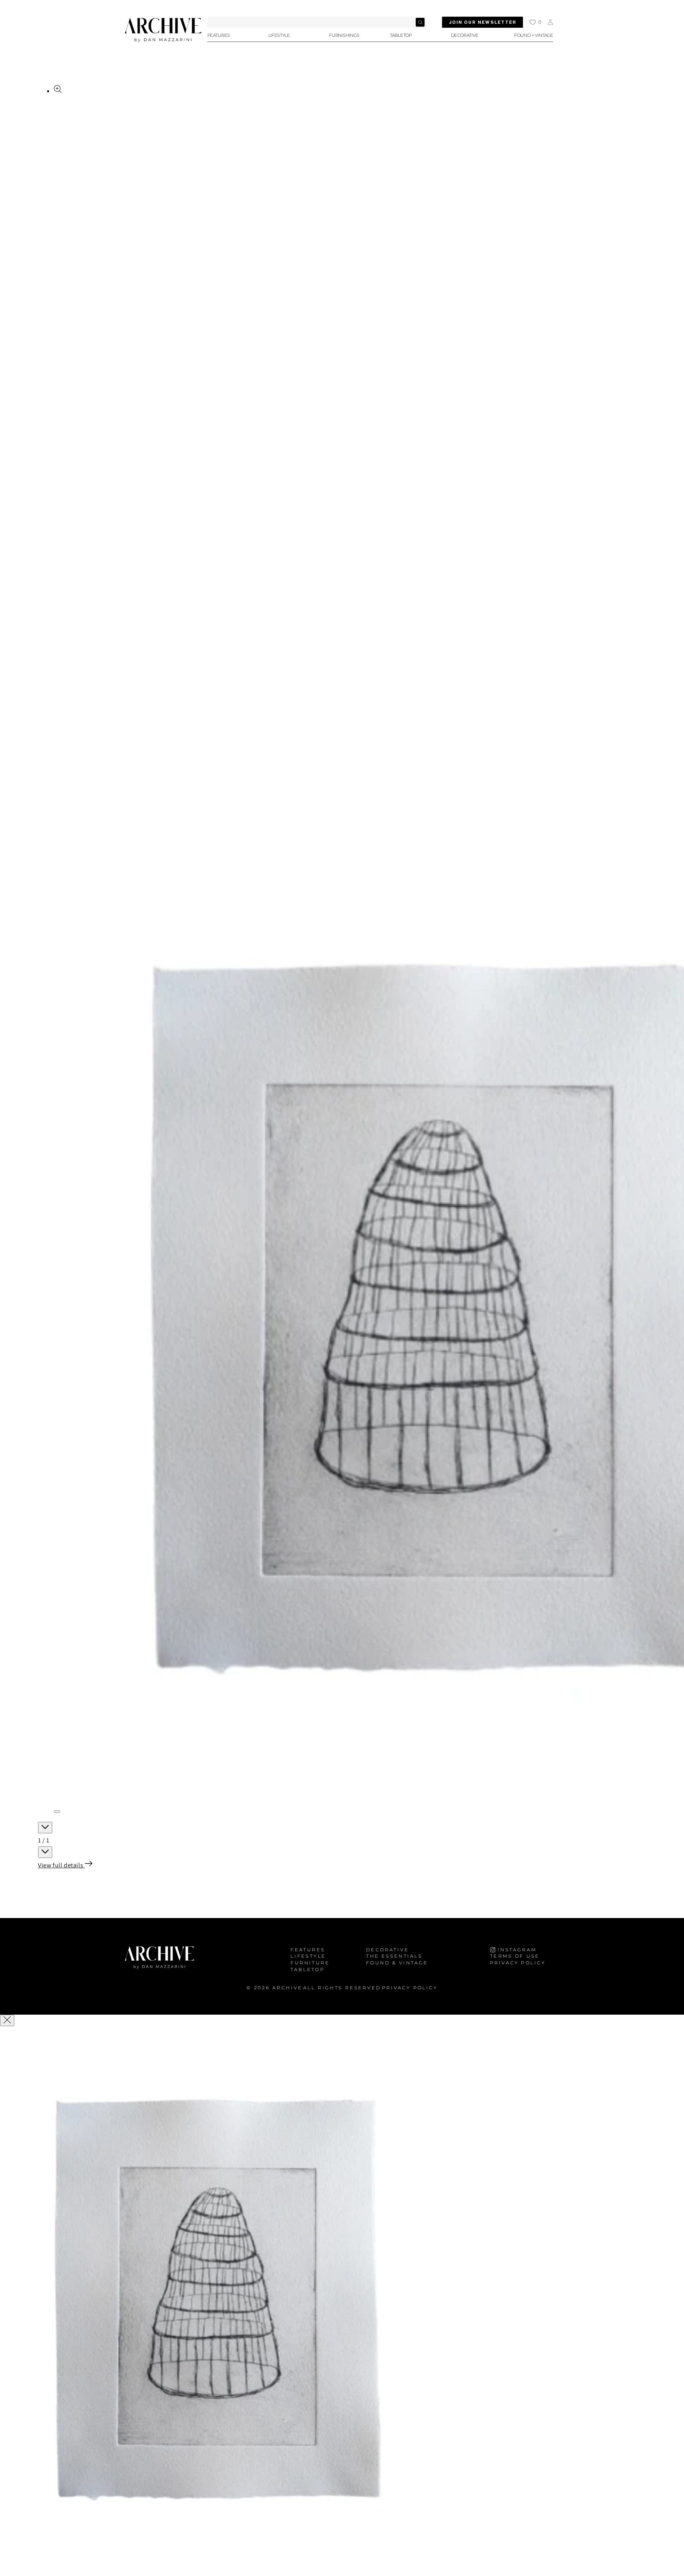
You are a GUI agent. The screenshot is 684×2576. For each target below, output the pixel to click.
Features (308, 1950)
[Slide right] (45, 1852)
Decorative (388, 1950)
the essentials (394, 1956)
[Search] (420, 22)
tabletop (308, 1969)
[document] (342, 2302)
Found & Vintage (397, 1963)
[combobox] (317, 22)
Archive (287, 1988)
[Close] (7, 2020)
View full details (61, 1865)
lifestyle (308, 1956)
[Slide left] (45, 1828)
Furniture (310, 1963)
